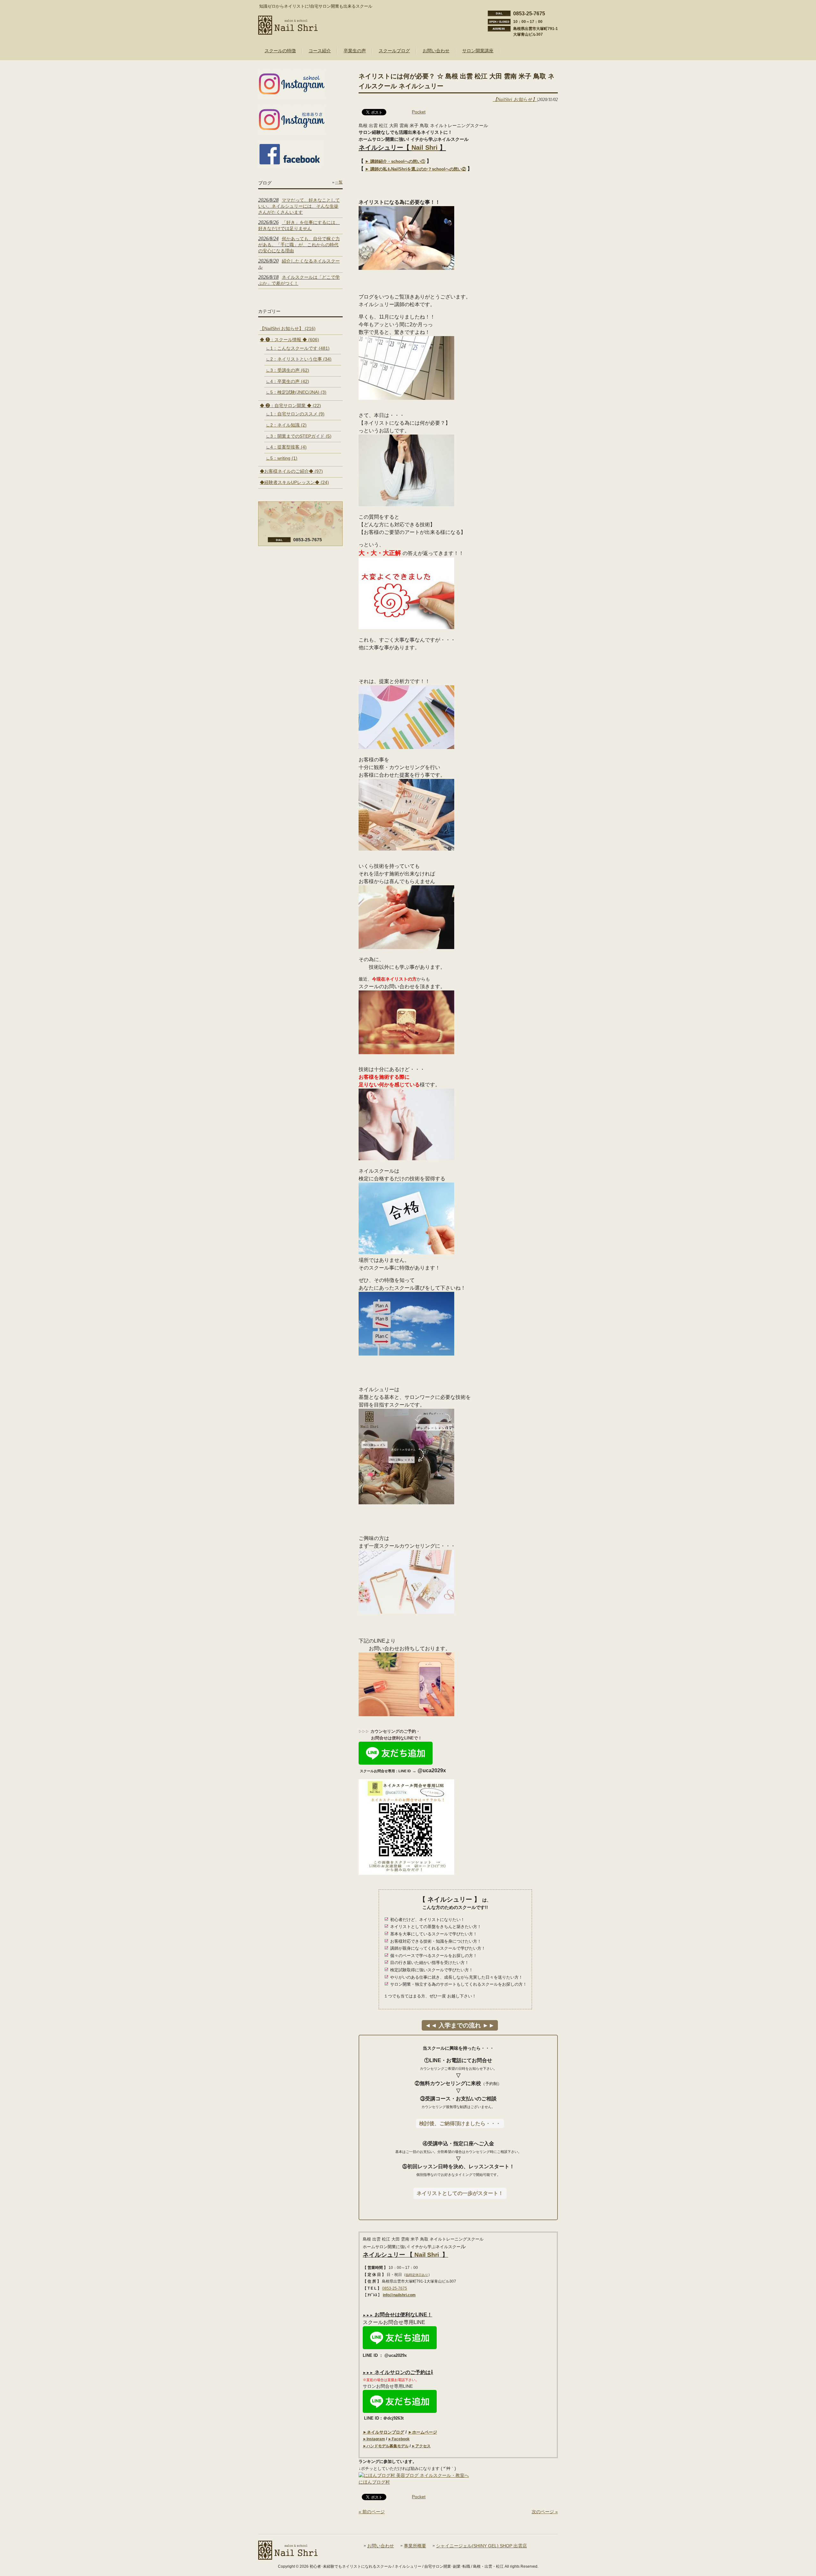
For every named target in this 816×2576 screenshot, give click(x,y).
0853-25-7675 (395, 2288)
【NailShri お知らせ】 (515, 99)
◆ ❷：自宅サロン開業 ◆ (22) (290, 406)
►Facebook (399, 2439)
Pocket (419, 112)
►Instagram (374, 2439)
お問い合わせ (381, 2546)
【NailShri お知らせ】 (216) (288, 328)
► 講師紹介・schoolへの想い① (395, 161)
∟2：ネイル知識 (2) (286, 425)
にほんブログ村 (374, 2482)
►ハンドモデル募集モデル (386, 2446)
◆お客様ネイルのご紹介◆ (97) (291, 471)
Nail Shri (426, 148)
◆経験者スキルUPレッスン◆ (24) (294, 482)
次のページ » (545, 2512)
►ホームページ (423, 2432)
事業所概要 (415, 2546)
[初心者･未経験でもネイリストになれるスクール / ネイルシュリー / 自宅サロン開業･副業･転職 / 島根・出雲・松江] (288, 32)
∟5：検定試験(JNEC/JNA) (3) (296, 392)
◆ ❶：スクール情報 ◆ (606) (289, 340)
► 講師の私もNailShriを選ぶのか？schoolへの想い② (415, 169)
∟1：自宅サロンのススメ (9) (295, 414)
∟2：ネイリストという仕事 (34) (299, 359)
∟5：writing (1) (282, 458)
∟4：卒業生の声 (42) (288, 381)
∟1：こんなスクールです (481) (298, 348)
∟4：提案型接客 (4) (286, 447)
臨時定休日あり (417, 2275)
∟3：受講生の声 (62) (288, 370)
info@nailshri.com (399, 2295)
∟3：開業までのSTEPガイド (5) (299, 436)
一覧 (339, 182)
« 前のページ (372, 2512)
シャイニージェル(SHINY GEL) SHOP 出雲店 (481, 2546)
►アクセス (421, 2446)
